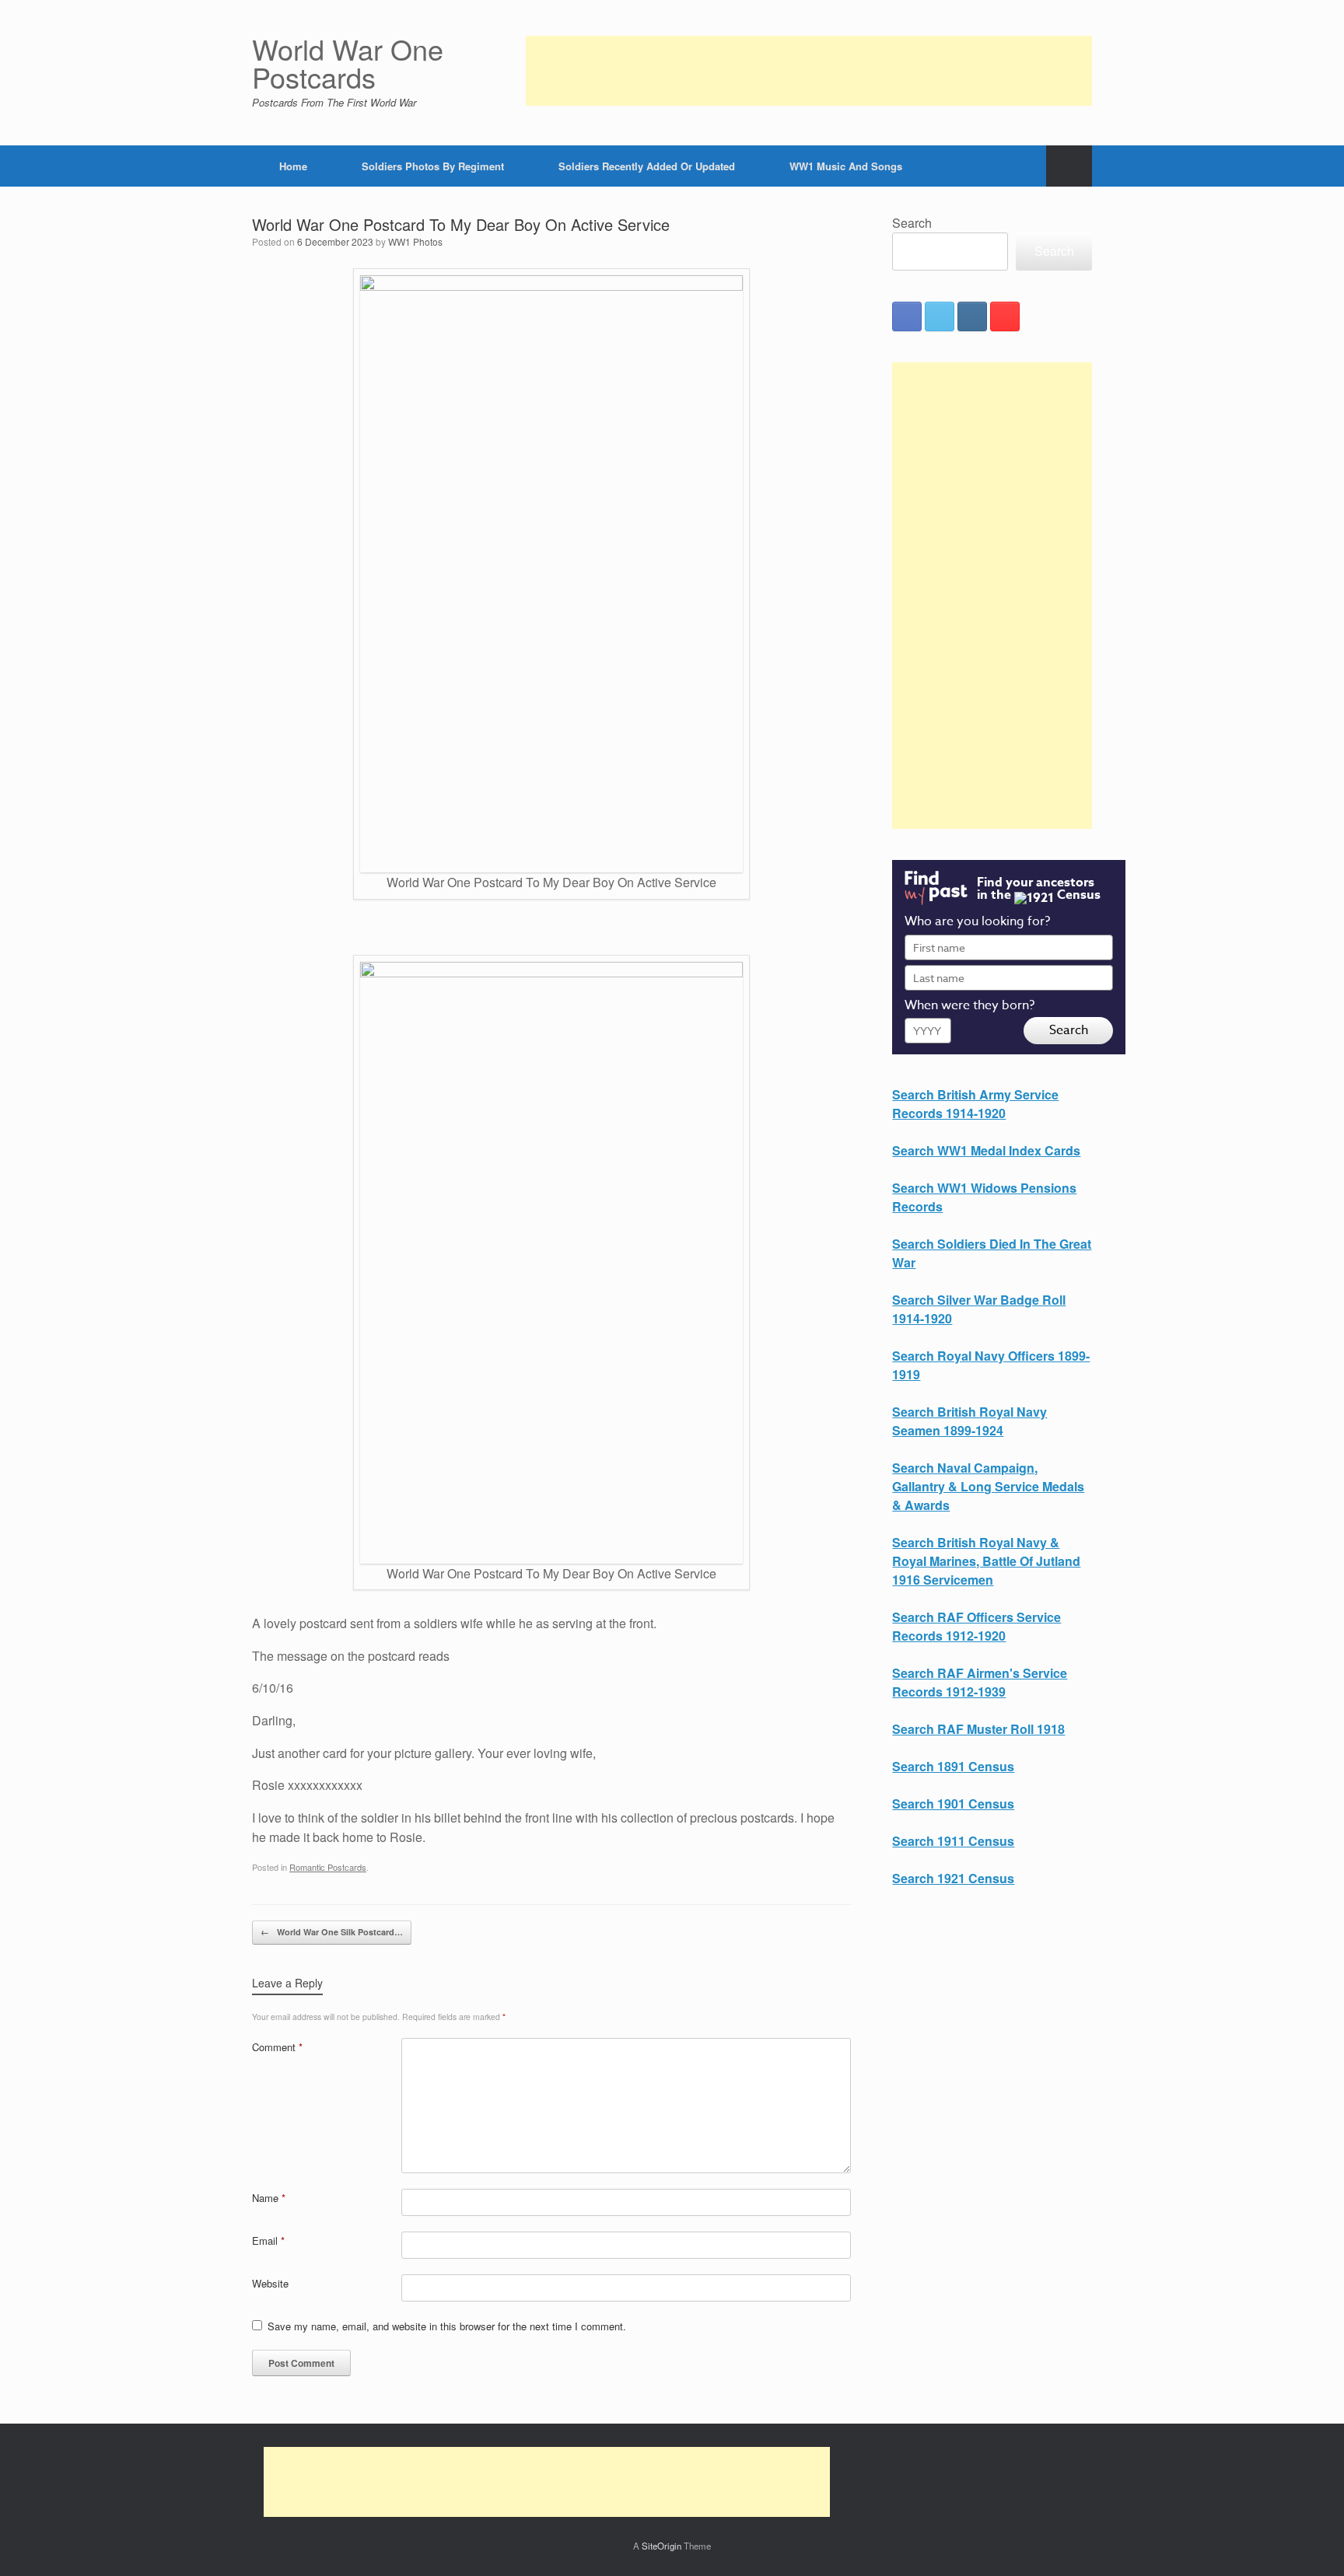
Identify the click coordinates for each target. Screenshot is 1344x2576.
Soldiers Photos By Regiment (433, 166)
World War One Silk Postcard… (332, 1932)
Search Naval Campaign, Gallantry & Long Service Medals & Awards (988, 1486)
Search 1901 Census (953, 1804)
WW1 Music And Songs (846, 166)
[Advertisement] (809, 71)
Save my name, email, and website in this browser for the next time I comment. (447, 2326)
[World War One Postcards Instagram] (972, 316)
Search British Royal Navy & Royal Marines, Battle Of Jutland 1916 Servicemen (986, 1561)
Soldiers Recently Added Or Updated (647, 166)
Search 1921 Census (953, 1878)
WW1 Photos (415, 241)
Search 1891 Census (953, 1766)
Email (268, 2240)
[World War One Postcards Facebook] (907, 316)
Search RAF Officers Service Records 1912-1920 (976, 1626)
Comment (277, 2047)
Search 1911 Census (953, 1841)
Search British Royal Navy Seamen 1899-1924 (969, 1421)
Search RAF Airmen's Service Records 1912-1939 (980, 1682)
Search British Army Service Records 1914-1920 (975, 1104)
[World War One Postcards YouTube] (1005, 316)
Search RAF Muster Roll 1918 (978, 1729)
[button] (1069, 166)
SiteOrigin (661, 2546)
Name (269, 2198)
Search (912, 223)
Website (270, 2283)
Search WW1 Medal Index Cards (986, 1150)
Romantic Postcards (328, 1867)
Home (293, 166)
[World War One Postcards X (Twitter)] (940, 316)
